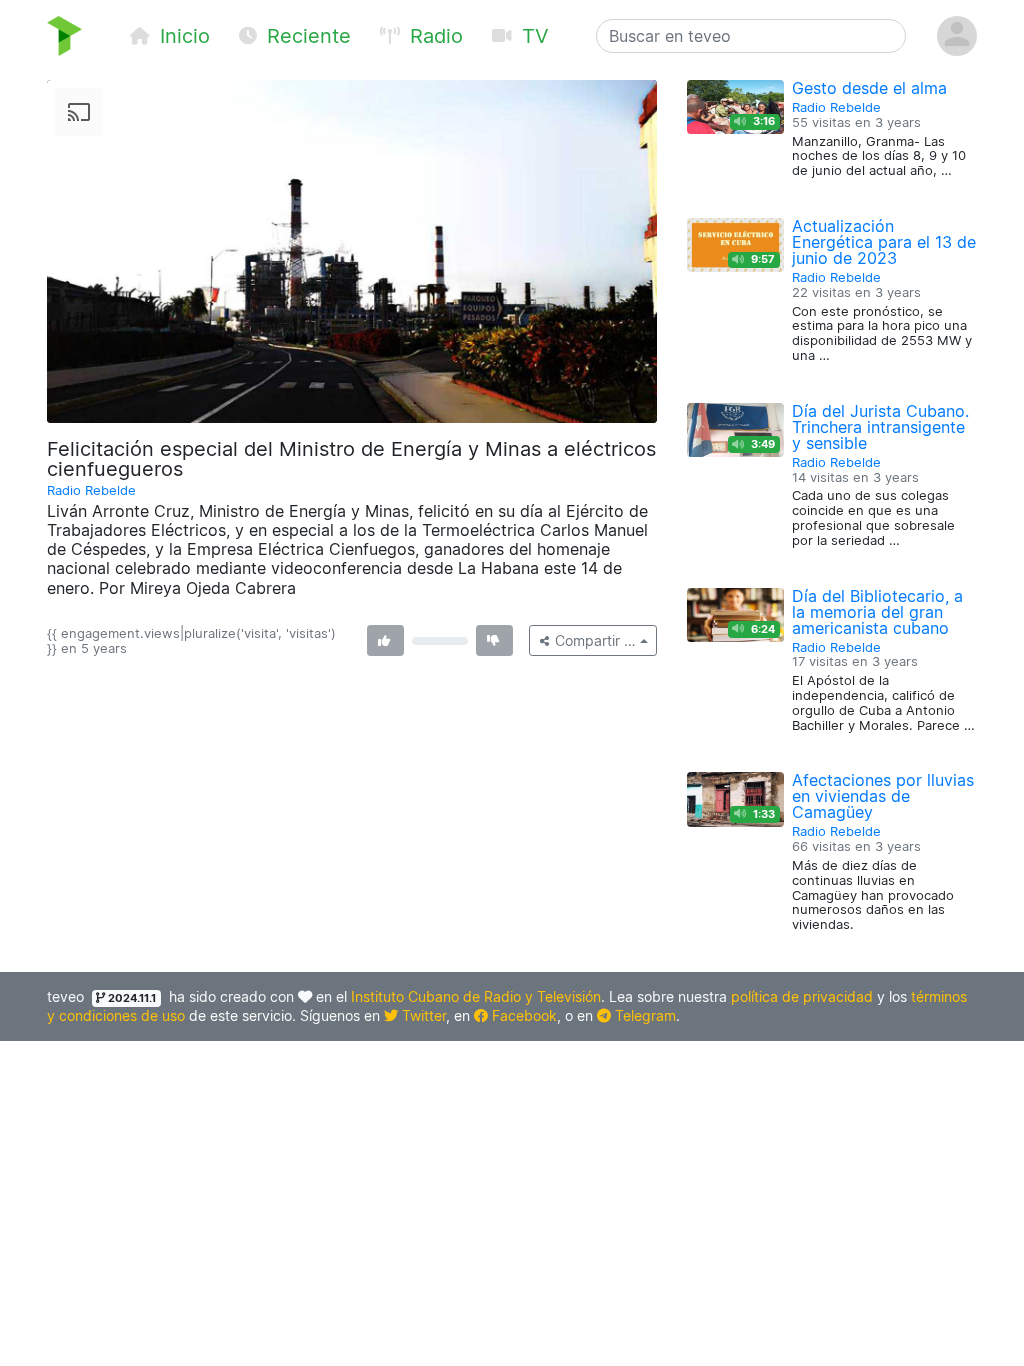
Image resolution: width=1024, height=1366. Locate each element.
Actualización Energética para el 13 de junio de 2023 (884, 242)
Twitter (422, 1015)
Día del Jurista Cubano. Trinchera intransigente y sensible (880, 427)
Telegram (643, 1015)
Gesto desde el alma (869, 88)
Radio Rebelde (91, 490)
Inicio (182, 36)
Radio (433, 36)
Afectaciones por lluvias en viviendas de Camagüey (883, 796)
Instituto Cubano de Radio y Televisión (476, 996)
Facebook (522, 1015)
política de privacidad (802, 996)
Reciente (306, 36)
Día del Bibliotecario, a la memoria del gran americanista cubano (877, 612)
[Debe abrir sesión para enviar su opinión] (385, 640)
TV (532, 36)
